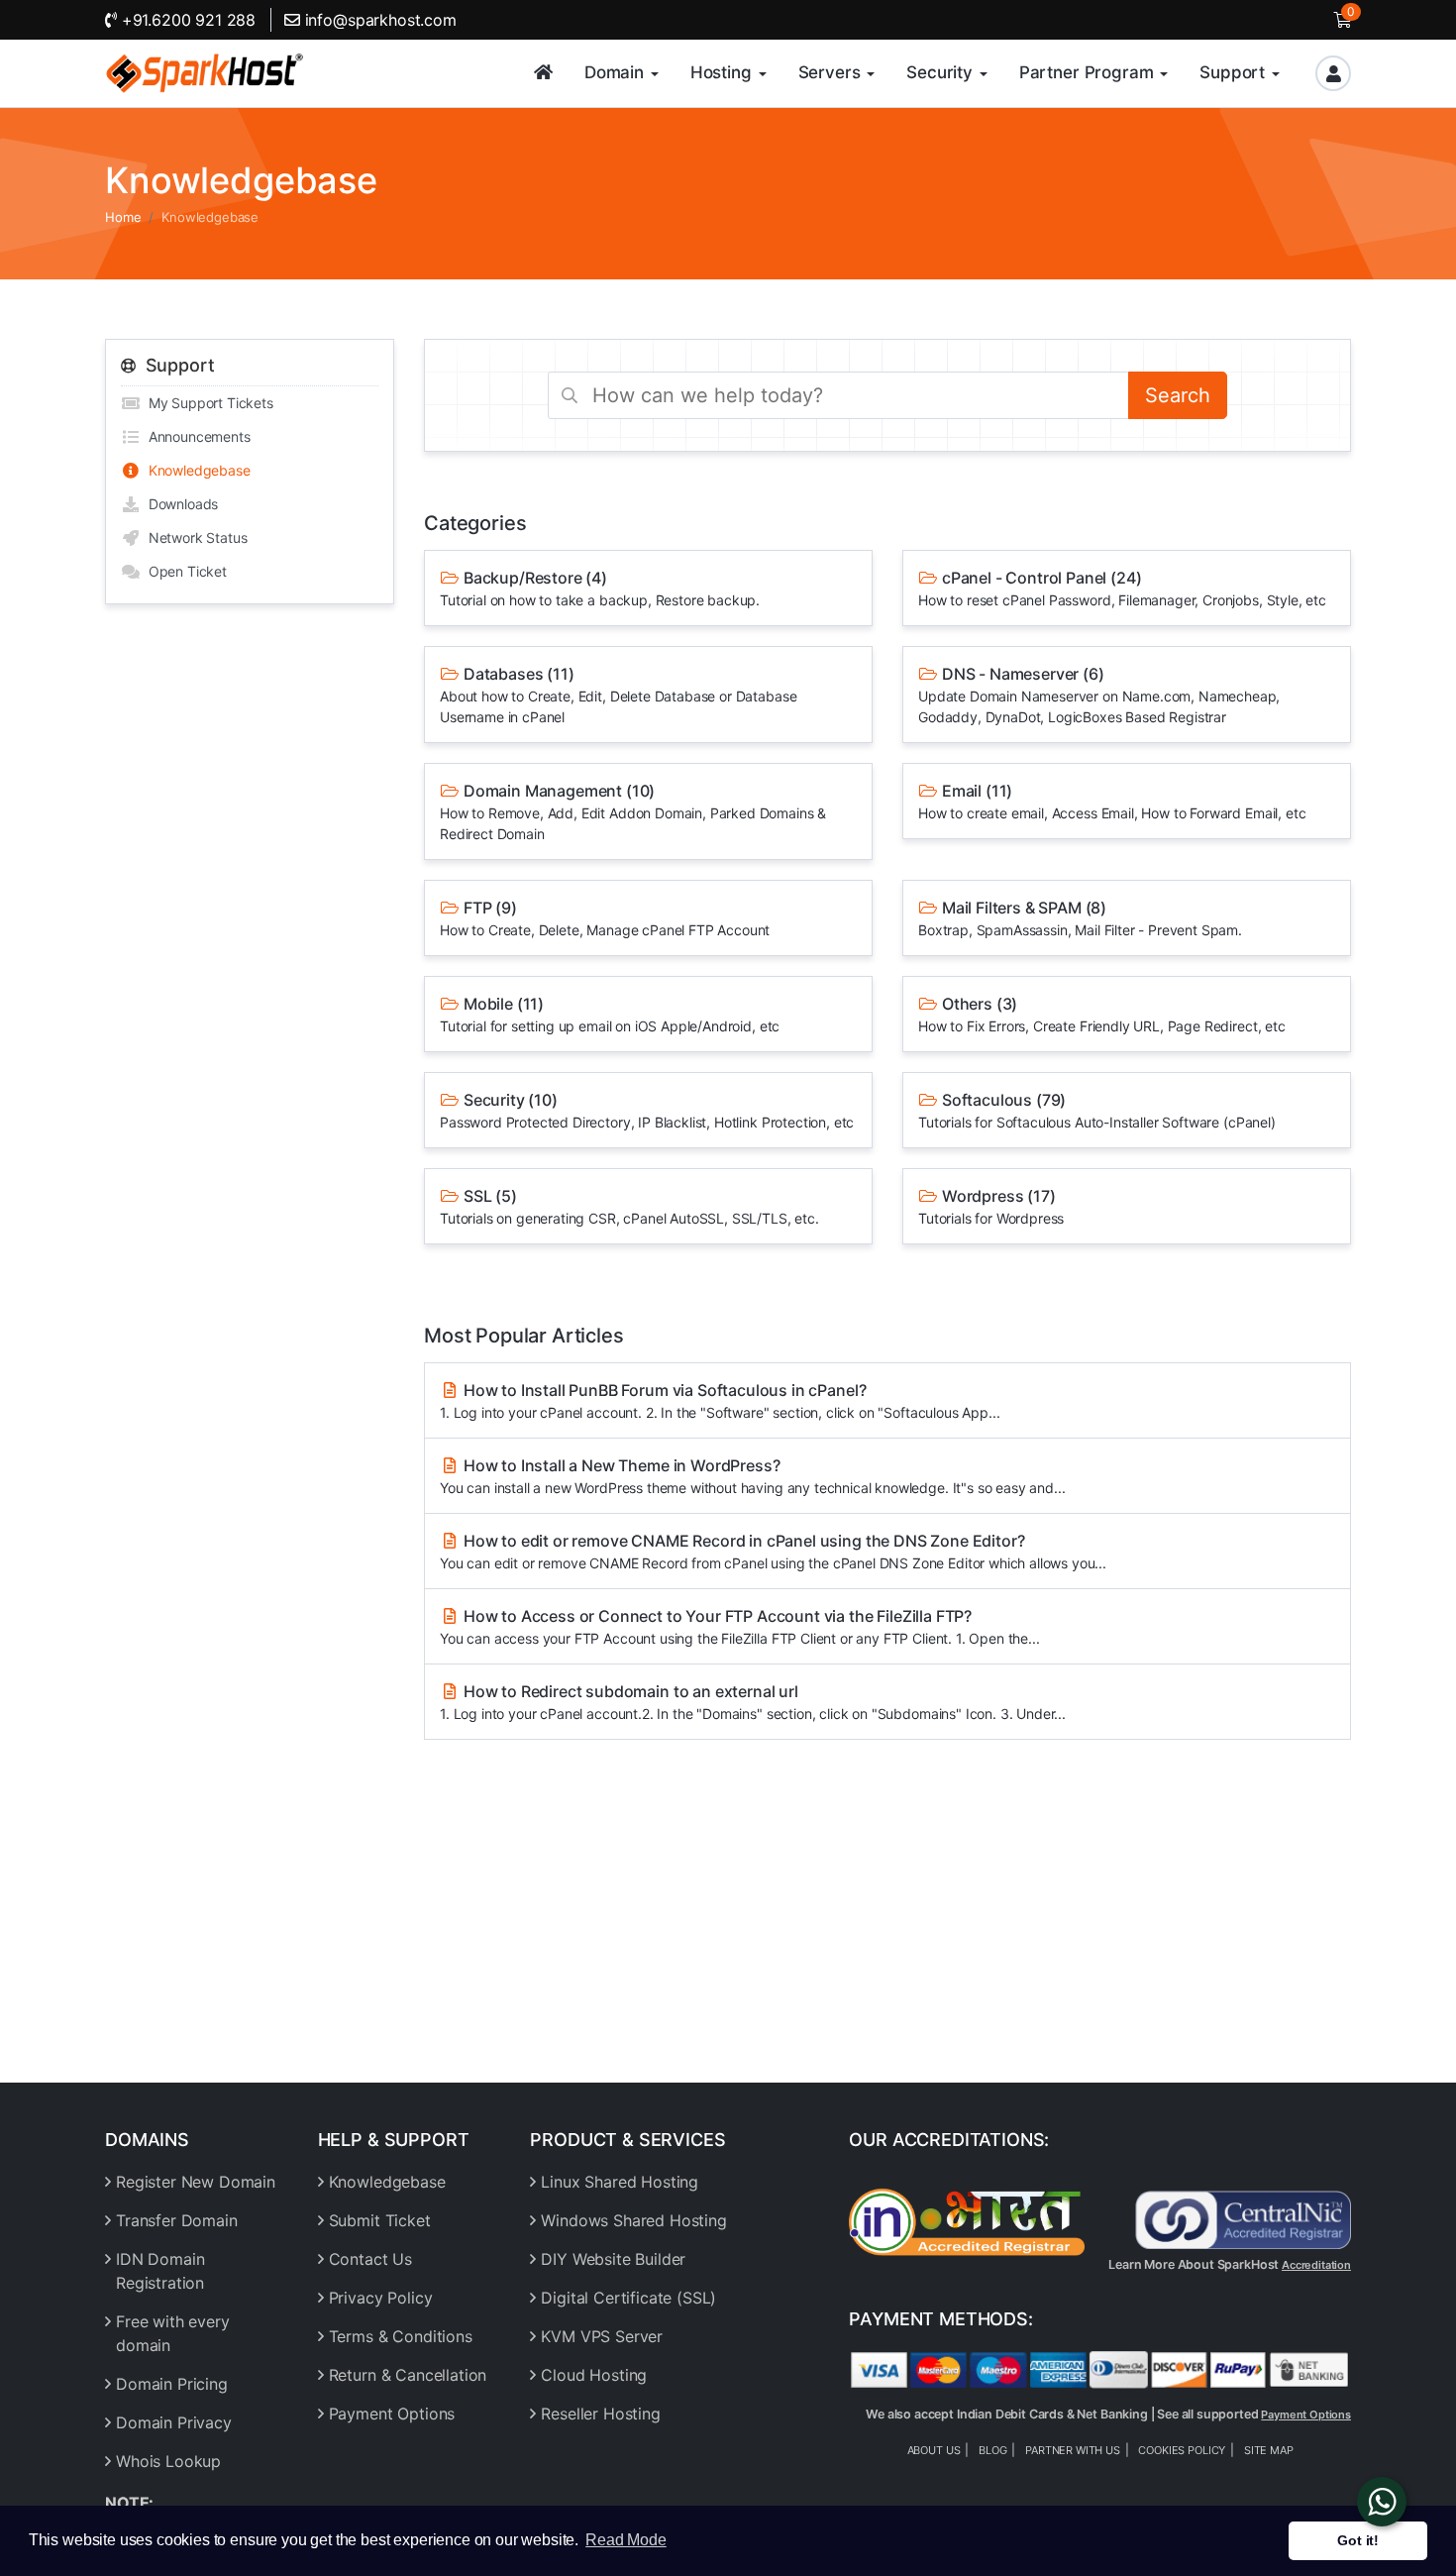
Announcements (196, 436)
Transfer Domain (177, 2220)
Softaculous (1097, 1110)
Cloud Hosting (594, 2375)
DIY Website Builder (613, 2259)
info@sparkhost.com (381, 20)
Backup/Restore (600, 588)
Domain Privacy (174, 2422)
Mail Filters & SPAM (1080, 918)
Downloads (179, 504)
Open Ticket (184, 571)
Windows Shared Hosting (633, 2220)
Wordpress (991, 1206)
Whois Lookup (168, 2461)
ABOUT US (934, 2450)
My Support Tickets (207, 403)
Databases (618, 695)
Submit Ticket (380, 2220)
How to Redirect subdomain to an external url (753, 1702)
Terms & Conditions (401, 2336)
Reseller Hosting (600, 2414)
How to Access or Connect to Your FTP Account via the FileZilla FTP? (740, 1626)
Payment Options (392, 2414)
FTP (605, 918)
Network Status (194, 537)
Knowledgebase (196, 470)
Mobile (610, 1014)
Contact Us (370, 2259)
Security (647, 1110)
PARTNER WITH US (1073, 2450)
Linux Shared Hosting (620, 2182)
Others (1102, 1014)
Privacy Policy (381, 2298)
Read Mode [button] (626, 2540)
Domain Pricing (172, 2384)
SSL (629, 1206)
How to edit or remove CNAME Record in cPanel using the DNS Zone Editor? (773, 1551)
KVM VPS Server (602, 2336)
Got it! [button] (1358, 2540)
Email (1112, 801)
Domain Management (633, 811)
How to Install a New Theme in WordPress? (752, 1476)
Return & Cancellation (408, 2375)
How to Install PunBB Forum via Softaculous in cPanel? (720, 1400)
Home (123, 217)
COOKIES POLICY (1182, 2450)
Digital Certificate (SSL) (628, 2298)
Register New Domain (196, 2182)
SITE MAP (1269, 2450)
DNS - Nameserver (1099, 695)
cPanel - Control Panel (1122, 588)
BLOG (992, 2450)
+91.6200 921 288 (186, 20)
